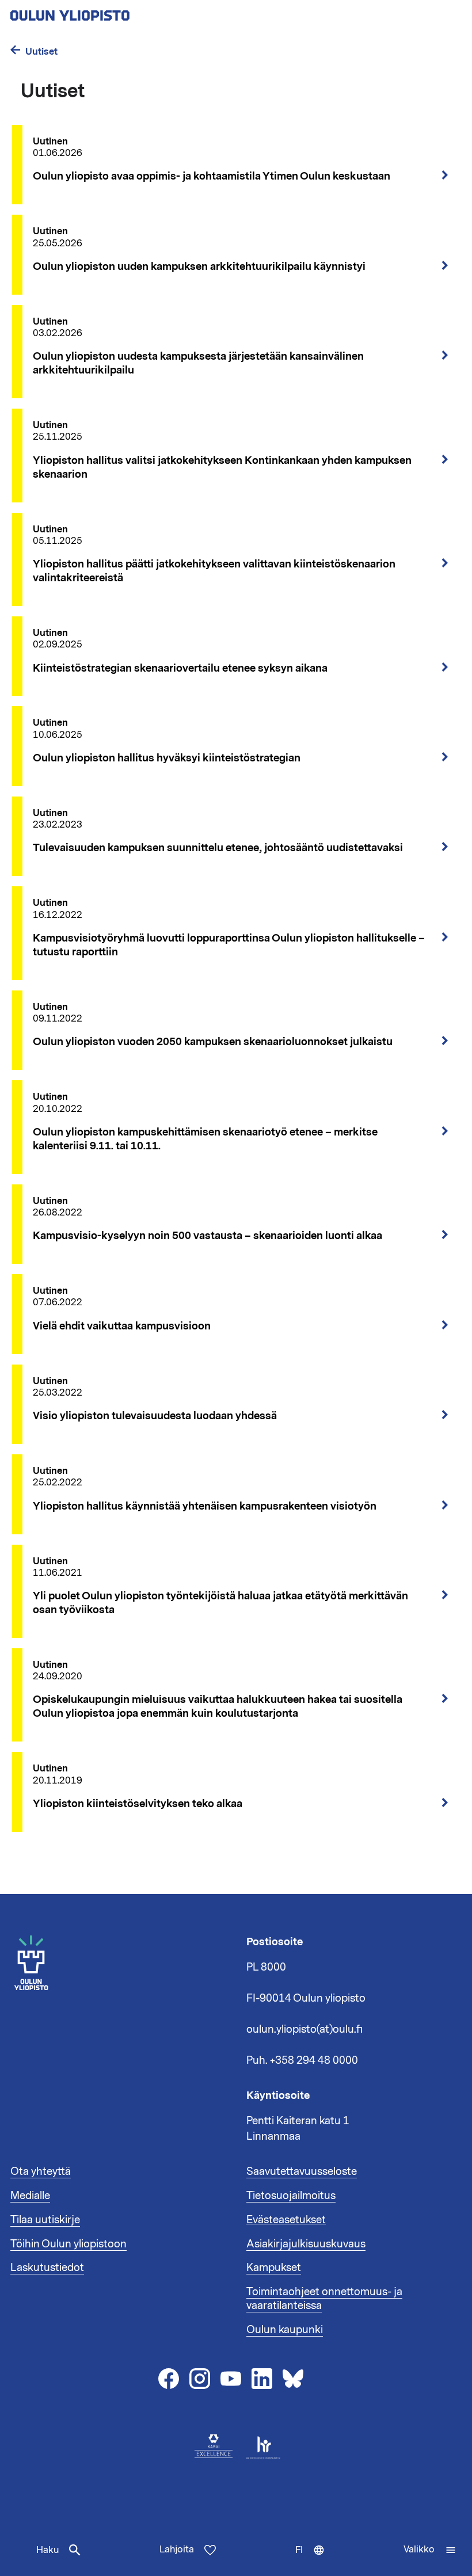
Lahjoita (177, 2550)
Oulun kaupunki (285, 2330)
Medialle (30, 2196)
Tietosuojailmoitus (291, 2196)
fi (313, 2560)
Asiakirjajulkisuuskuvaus (306, 2244)
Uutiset (41, 52)
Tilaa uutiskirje (45, 2220)
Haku (47, 2550)
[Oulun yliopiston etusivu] (107, 12)
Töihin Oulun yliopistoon (68, 2244)
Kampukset (274, 2268)
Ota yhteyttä (41, 2171)
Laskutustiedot (47, 2268)
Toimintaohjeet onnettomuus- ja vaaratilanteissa (324, 2299)
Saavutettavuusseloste (302, 2171)
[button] (430, 2550)
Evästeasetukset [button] (286, 2220)
